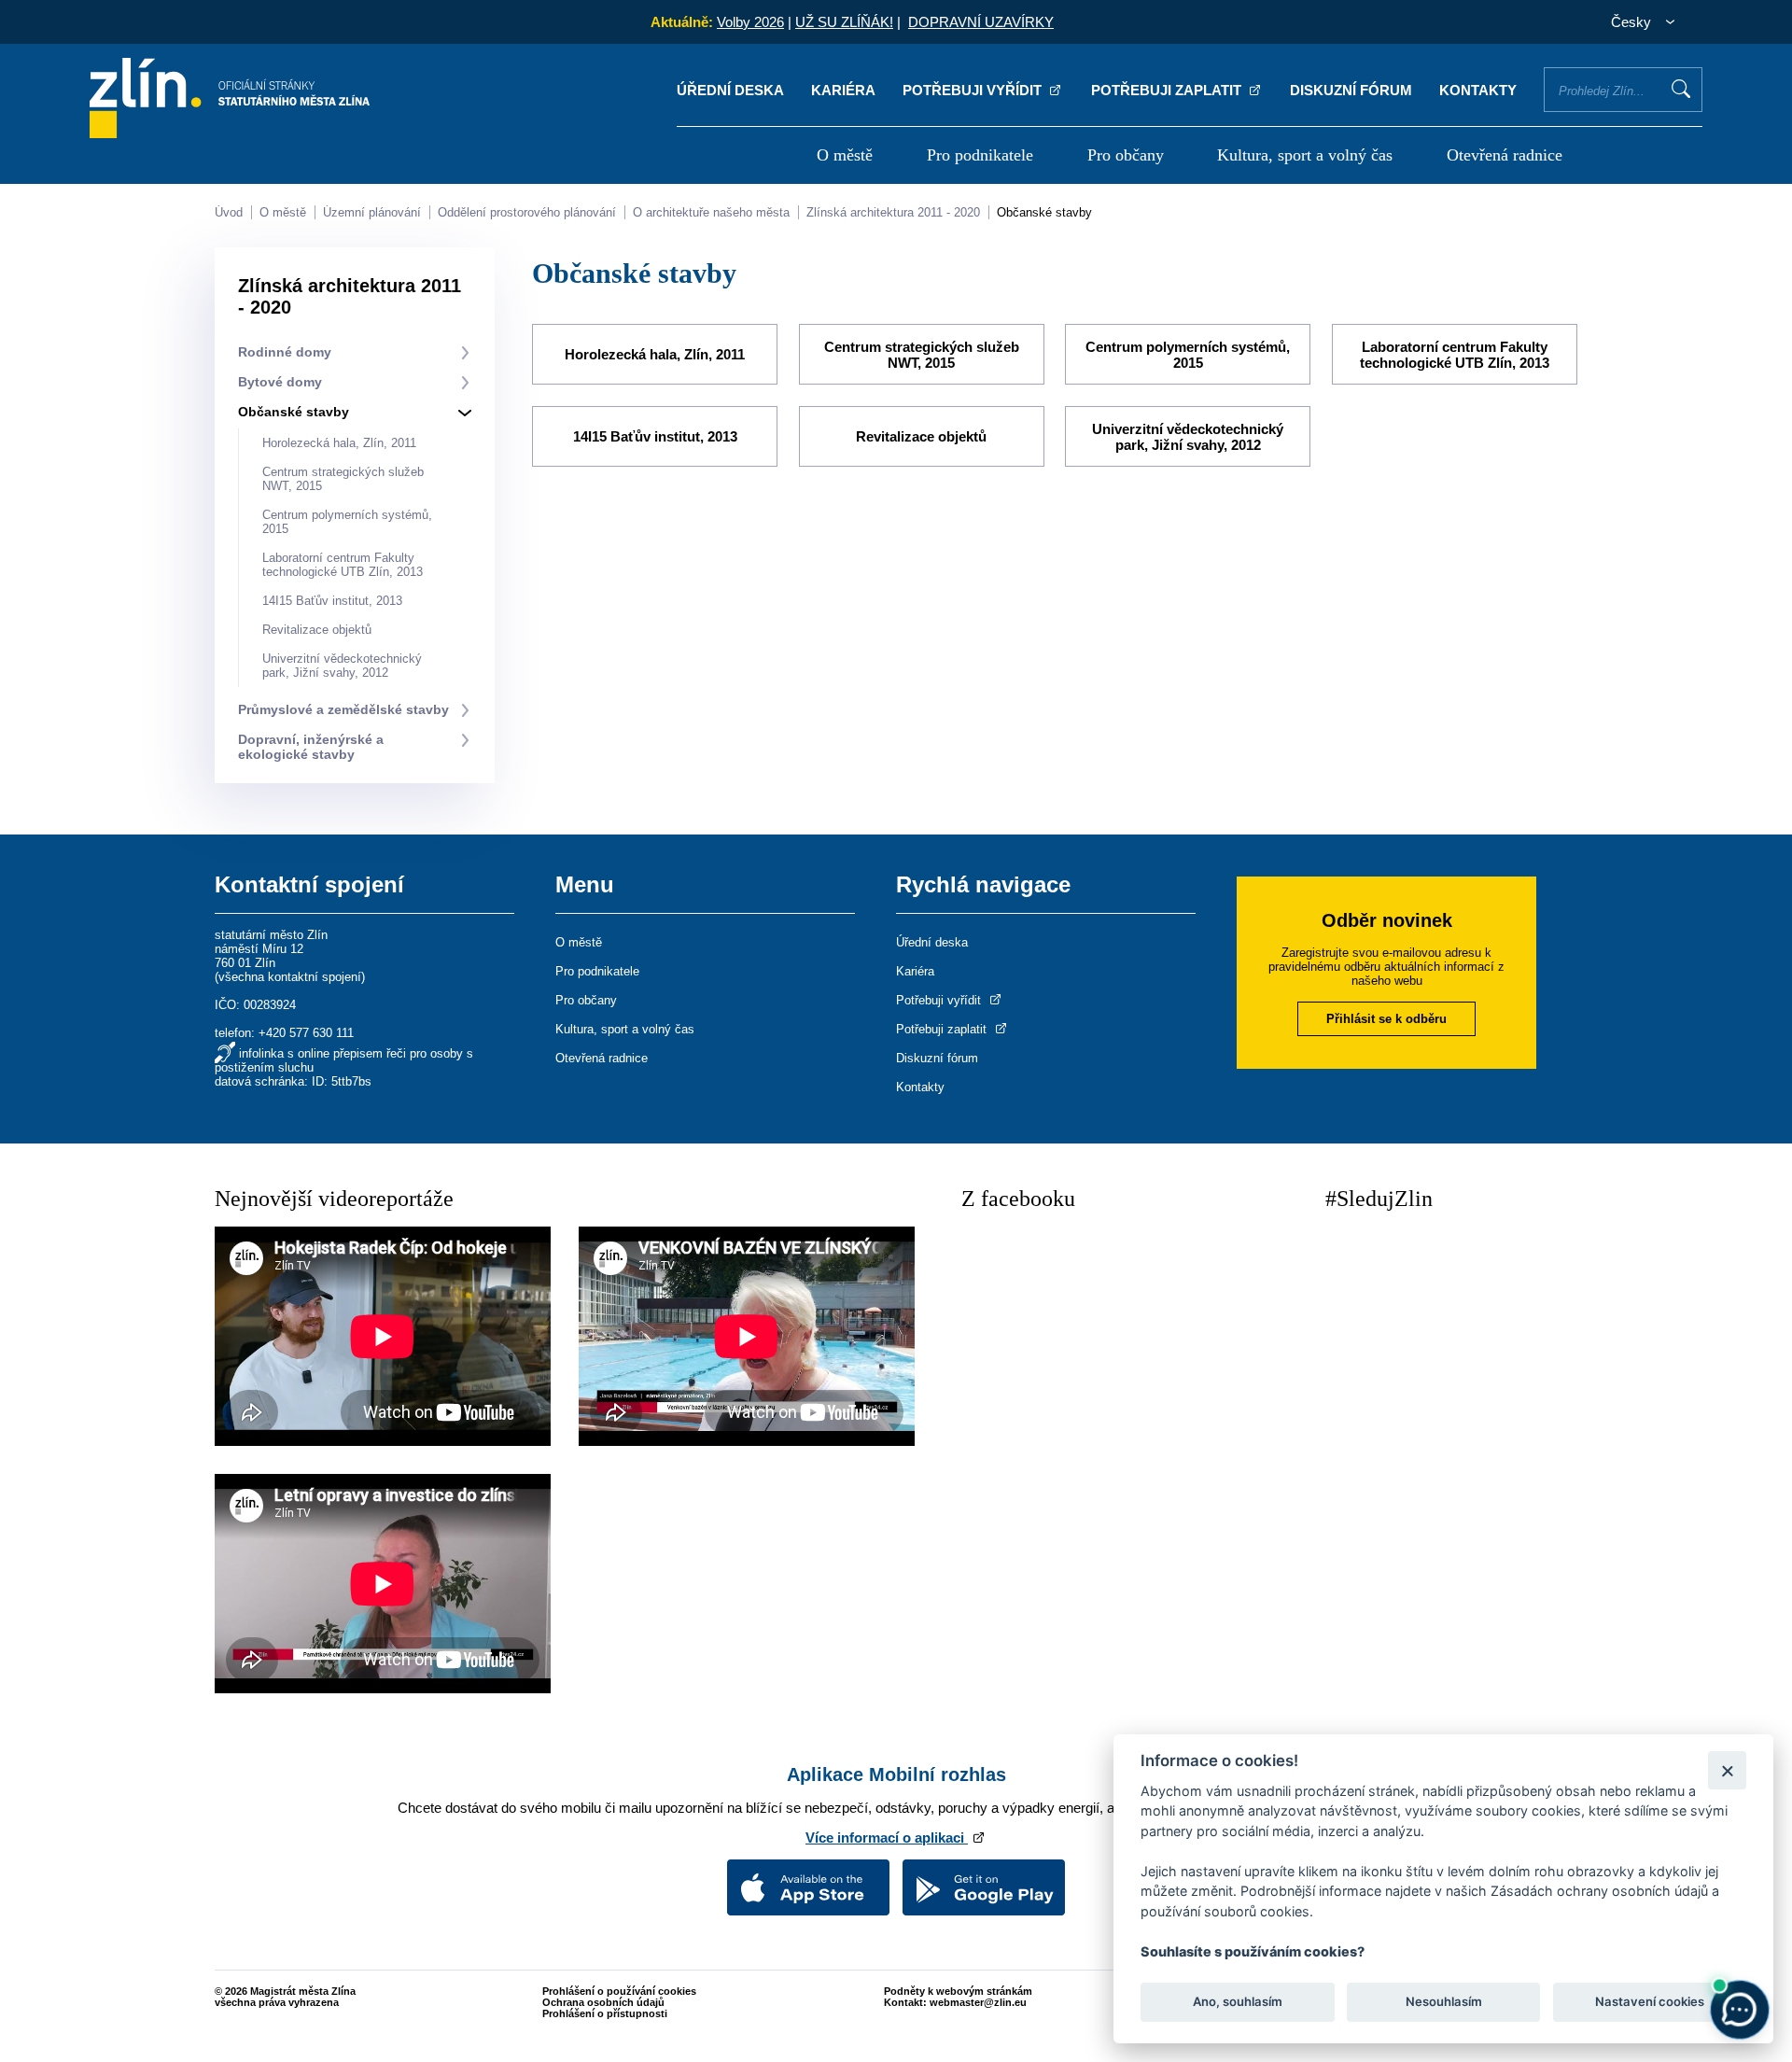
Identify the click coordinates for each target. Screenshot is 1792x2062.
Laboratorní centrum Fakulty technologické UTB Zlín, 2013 (343, 565)
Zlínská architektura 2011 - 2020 (893, 212)
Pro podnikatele (980, 155)
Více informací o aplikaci (887, 1838)
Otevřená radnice (1505, 155)
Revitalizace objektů (317, 630)
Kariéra (843, 90)
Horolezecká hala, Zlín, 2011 (339, 443)
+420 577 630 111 (306, 1033)
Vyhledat (1681, 89)
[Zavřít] (1727, 1770)
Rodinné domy (285, 352)
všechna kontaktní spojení (290, 977)
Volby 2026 (750, 22)
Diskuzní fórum (1351, 90)
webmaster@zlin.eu (978, 2002)
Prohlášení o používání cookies (619, 1991)
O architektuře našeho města (711, 212)
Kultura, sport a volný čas (1305, 155)
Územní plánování (372, 212)
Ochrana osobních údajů (603, 2002)
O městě (845, 155)
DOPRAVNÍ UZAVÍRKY (981, 22)
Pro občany (1126, 155)
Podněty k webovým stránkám (958, 1991)
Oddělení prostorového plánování (527, 212)
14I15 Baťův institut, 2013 (332, 601)
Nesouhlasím (1443, 2002)
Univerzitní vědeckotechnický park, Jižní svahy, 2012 (342, 666)
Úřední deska (730, 90)
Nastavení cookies (1650, 2002)
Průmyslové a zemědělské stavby (343, 709)
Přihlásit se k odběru (1386, 1019)
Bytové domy (280, 382)
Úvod (229, 212)
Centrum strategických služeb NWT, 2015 (922, 355)
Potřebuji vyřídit (974, 90)
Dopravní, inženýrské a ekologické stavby (311, 747)
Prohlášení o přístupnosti (605, 2013)
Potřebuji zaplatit (1168, 90)
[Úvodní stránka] (230, 133)
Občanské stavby (1044, 212)
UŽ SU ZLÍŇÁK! (844, 22)
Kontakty (1478, 90)
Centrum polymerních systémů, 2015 (1188, 355)
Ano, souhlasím (1238, 2002)
